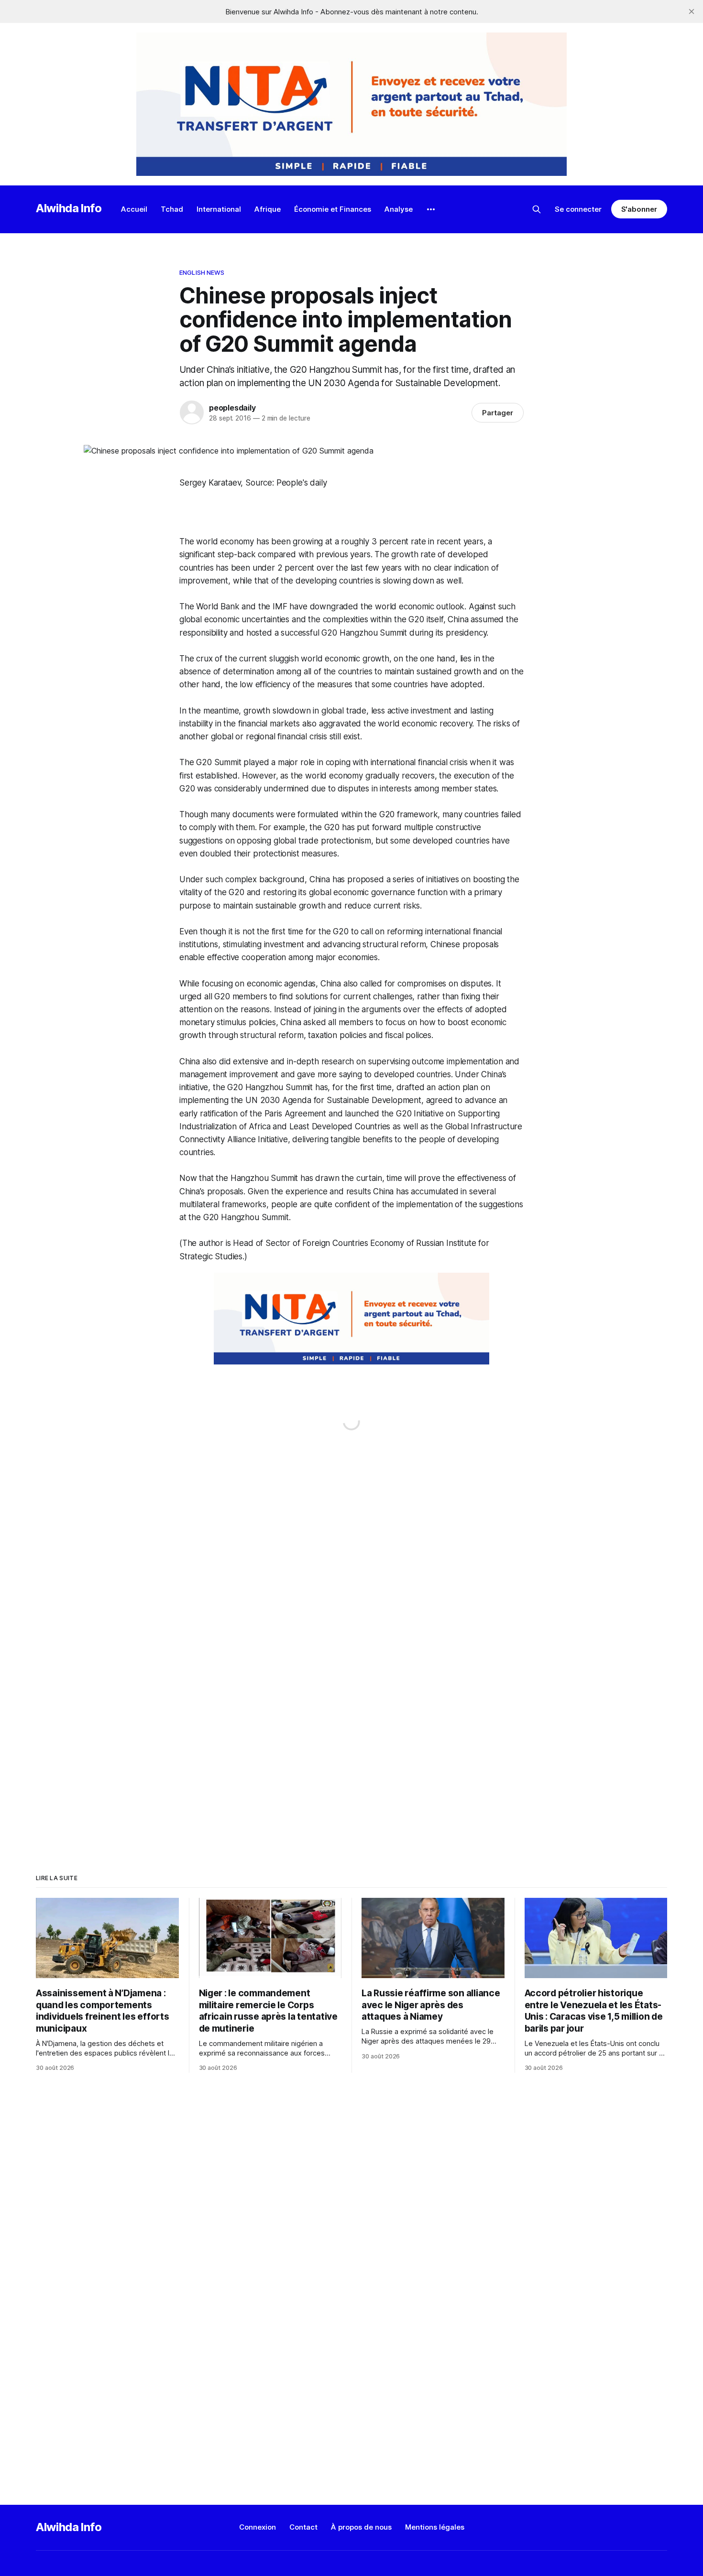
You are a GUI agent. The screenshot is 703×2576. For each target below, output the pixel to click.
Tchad (172, 209)
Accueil (134, 209)
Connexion (258, 2527)
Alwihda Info (69, 208)
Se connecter (578, 209)
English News (202, 272)
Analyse (399, 209)
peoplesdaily (232, 408)
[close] (692, 11)
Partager (498, 413)
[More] (431, 209)
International (219, 209)
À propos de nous (361, 2527)
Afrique (268, 209)
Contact (303, 2527)
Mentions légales (435, 2527)
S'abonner (639, 209)
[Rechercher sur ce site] (537, 209)
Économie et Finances (333, 209)
